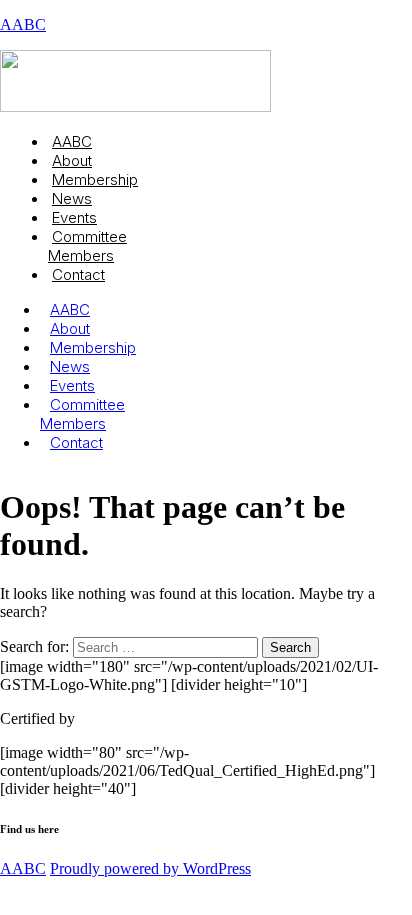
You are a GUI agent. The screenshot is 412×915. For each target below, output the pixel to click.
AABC (23, 24)
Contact (78, 274)
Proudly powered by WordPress (150, 868)
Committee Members (87, 246)
